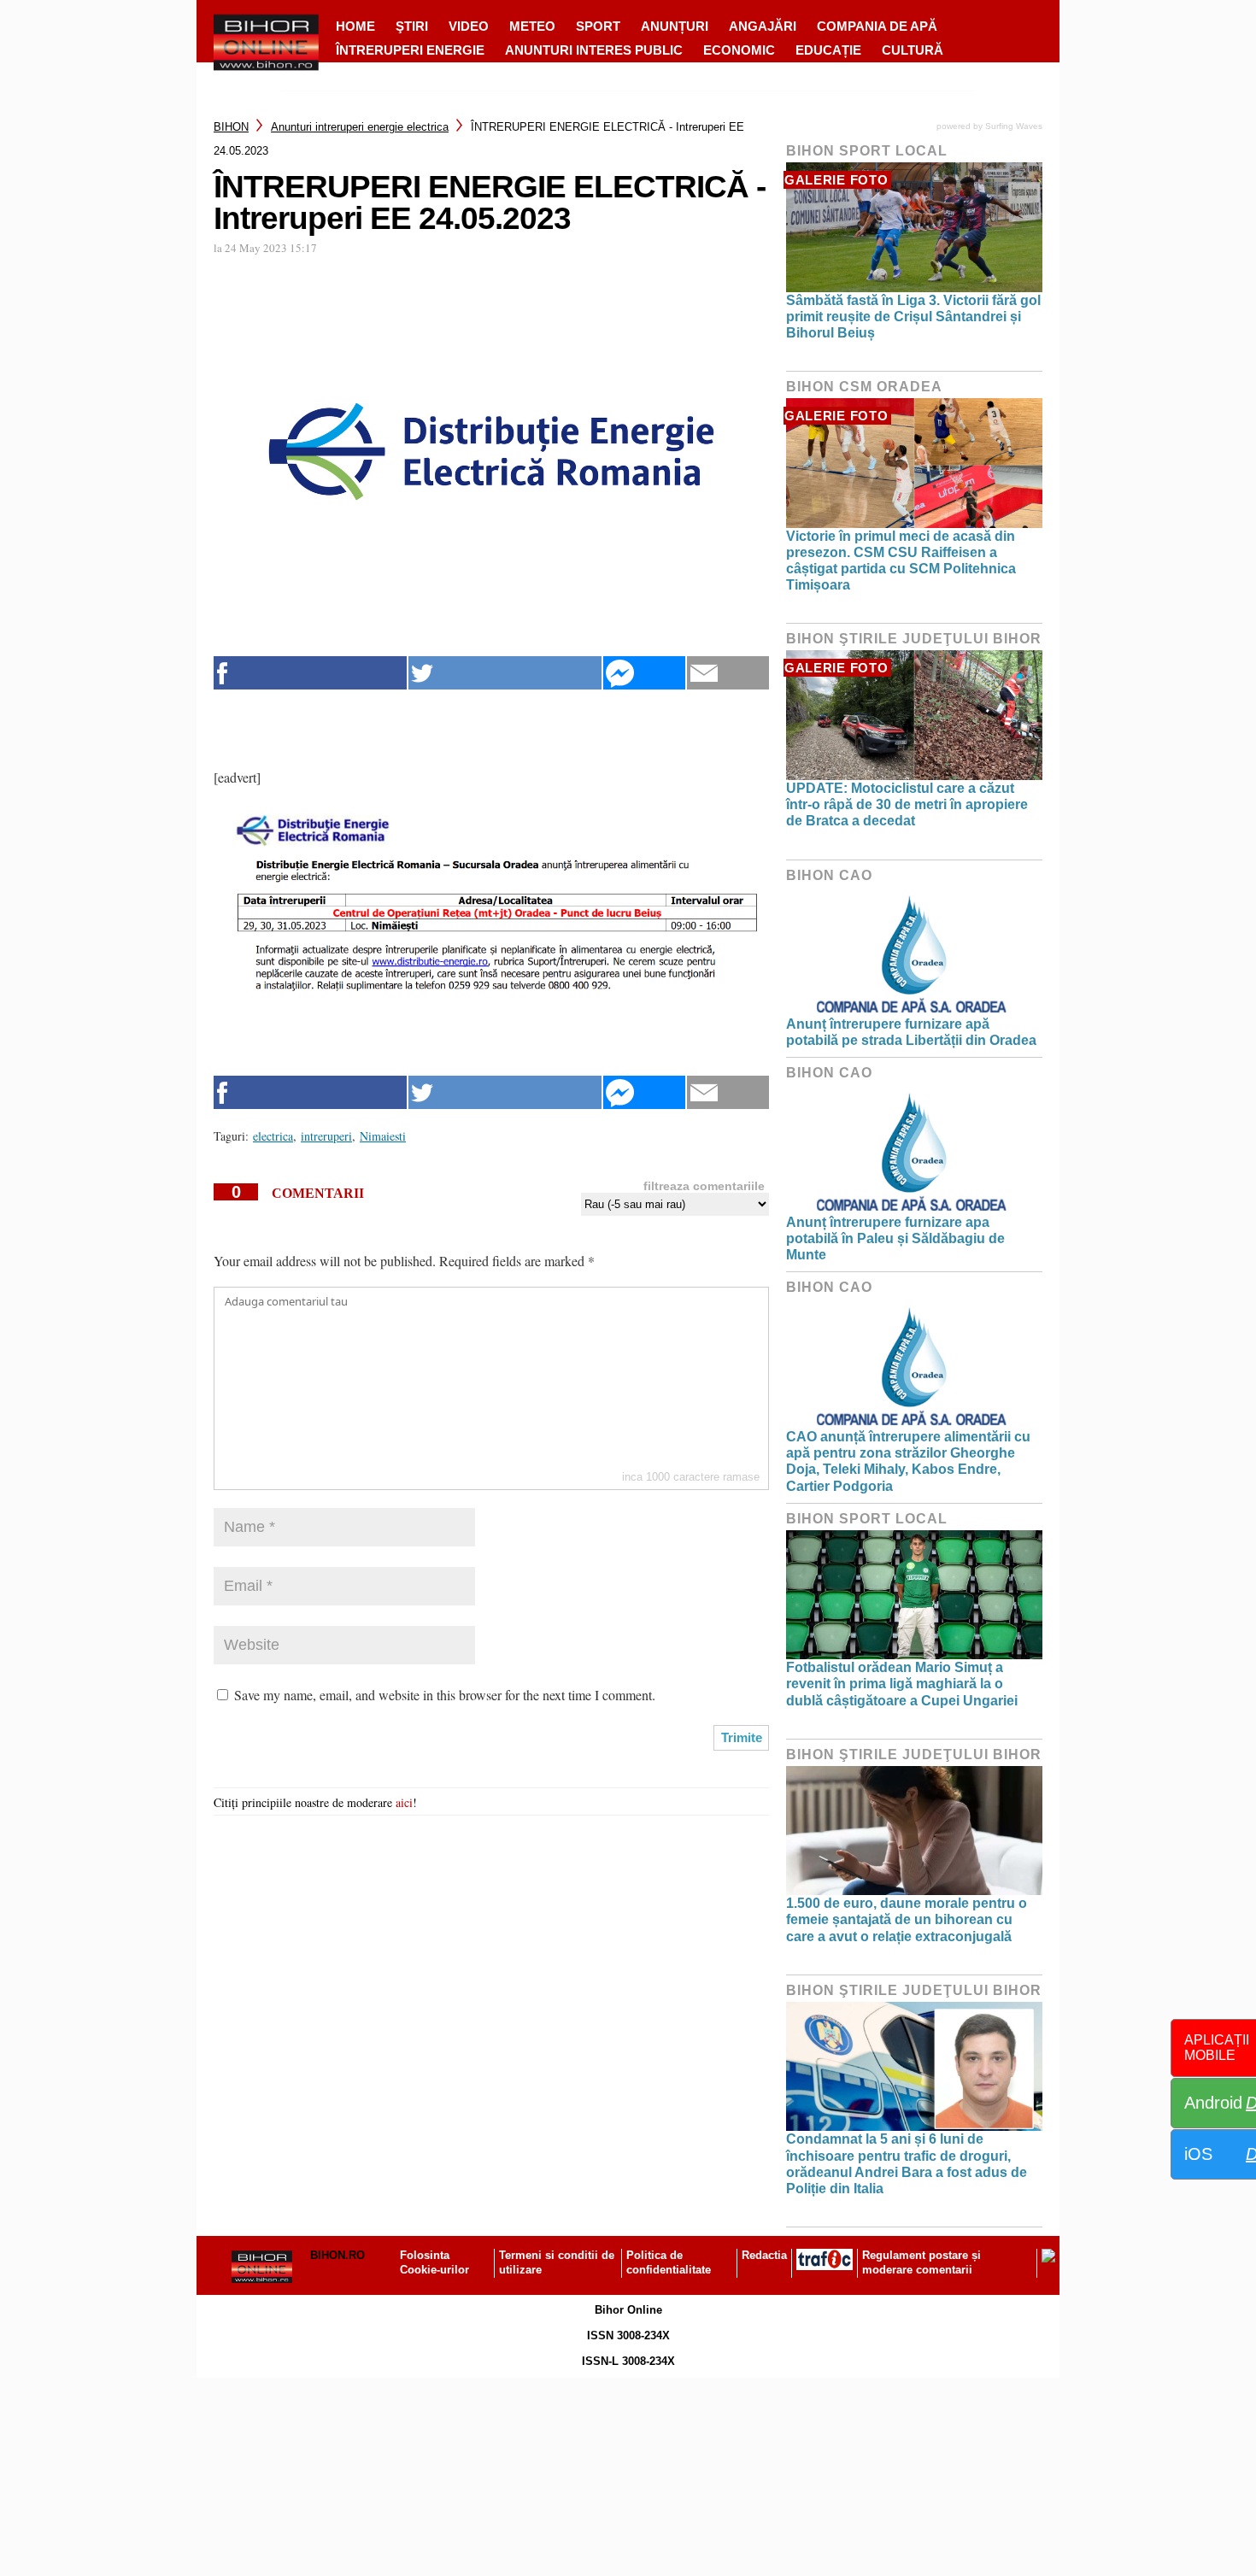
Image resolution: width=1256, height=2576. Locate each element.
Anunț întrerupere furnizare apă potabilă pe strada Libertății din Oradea (911, 1032)
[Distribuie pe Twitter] (505, 673)
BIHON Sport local (867, 151)
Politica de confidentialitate (669, 2262)
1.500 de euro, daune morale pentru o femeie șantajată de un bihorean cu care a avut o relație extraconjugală (907, 1919)
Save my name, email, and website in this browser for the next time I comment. (445, 1695)
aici (404, 1802)
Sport (598, 26)
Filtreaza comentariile (704, 1186)
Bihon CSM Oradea (864, 387)
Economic (739, 50)
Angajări (763, 26)
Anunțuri (675, 26)
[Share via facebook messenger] (644, 673)
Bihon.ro (337, 2255)
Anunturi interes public (594, 50)
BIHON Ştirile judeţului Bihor (914, 639)
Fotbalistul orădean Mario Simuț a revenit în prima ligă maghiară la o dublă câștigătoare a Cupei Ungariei (902, 1684)
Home (355, 26)
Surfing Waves (1014, 126)
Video (469, 26)
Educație (828, 50)
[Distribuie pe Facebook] (310, 673)
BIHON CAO (829, 875)
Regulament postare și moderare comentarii (921, 2262)
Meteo (532, 26)
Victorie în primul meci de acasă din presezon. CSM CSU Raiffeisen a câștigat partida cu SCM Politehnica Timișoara (901, 561)
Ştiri (412, 26)
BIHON (231, 127)
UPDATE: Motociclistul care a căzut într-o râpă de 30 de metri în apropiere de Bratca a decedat (907, 804)
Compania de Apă (877, 26)
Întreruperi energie (410, 50)
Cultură (913, 50)
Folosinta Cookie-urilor (434, 2262)
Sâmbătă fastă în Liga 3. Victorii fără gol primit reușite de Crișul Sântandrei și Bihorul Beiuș (913, 317)
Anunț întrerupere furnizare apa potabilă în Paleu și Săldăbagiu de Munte (895, 1238)
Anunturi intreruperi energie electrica (360, 127)
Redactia (764, 2255)
